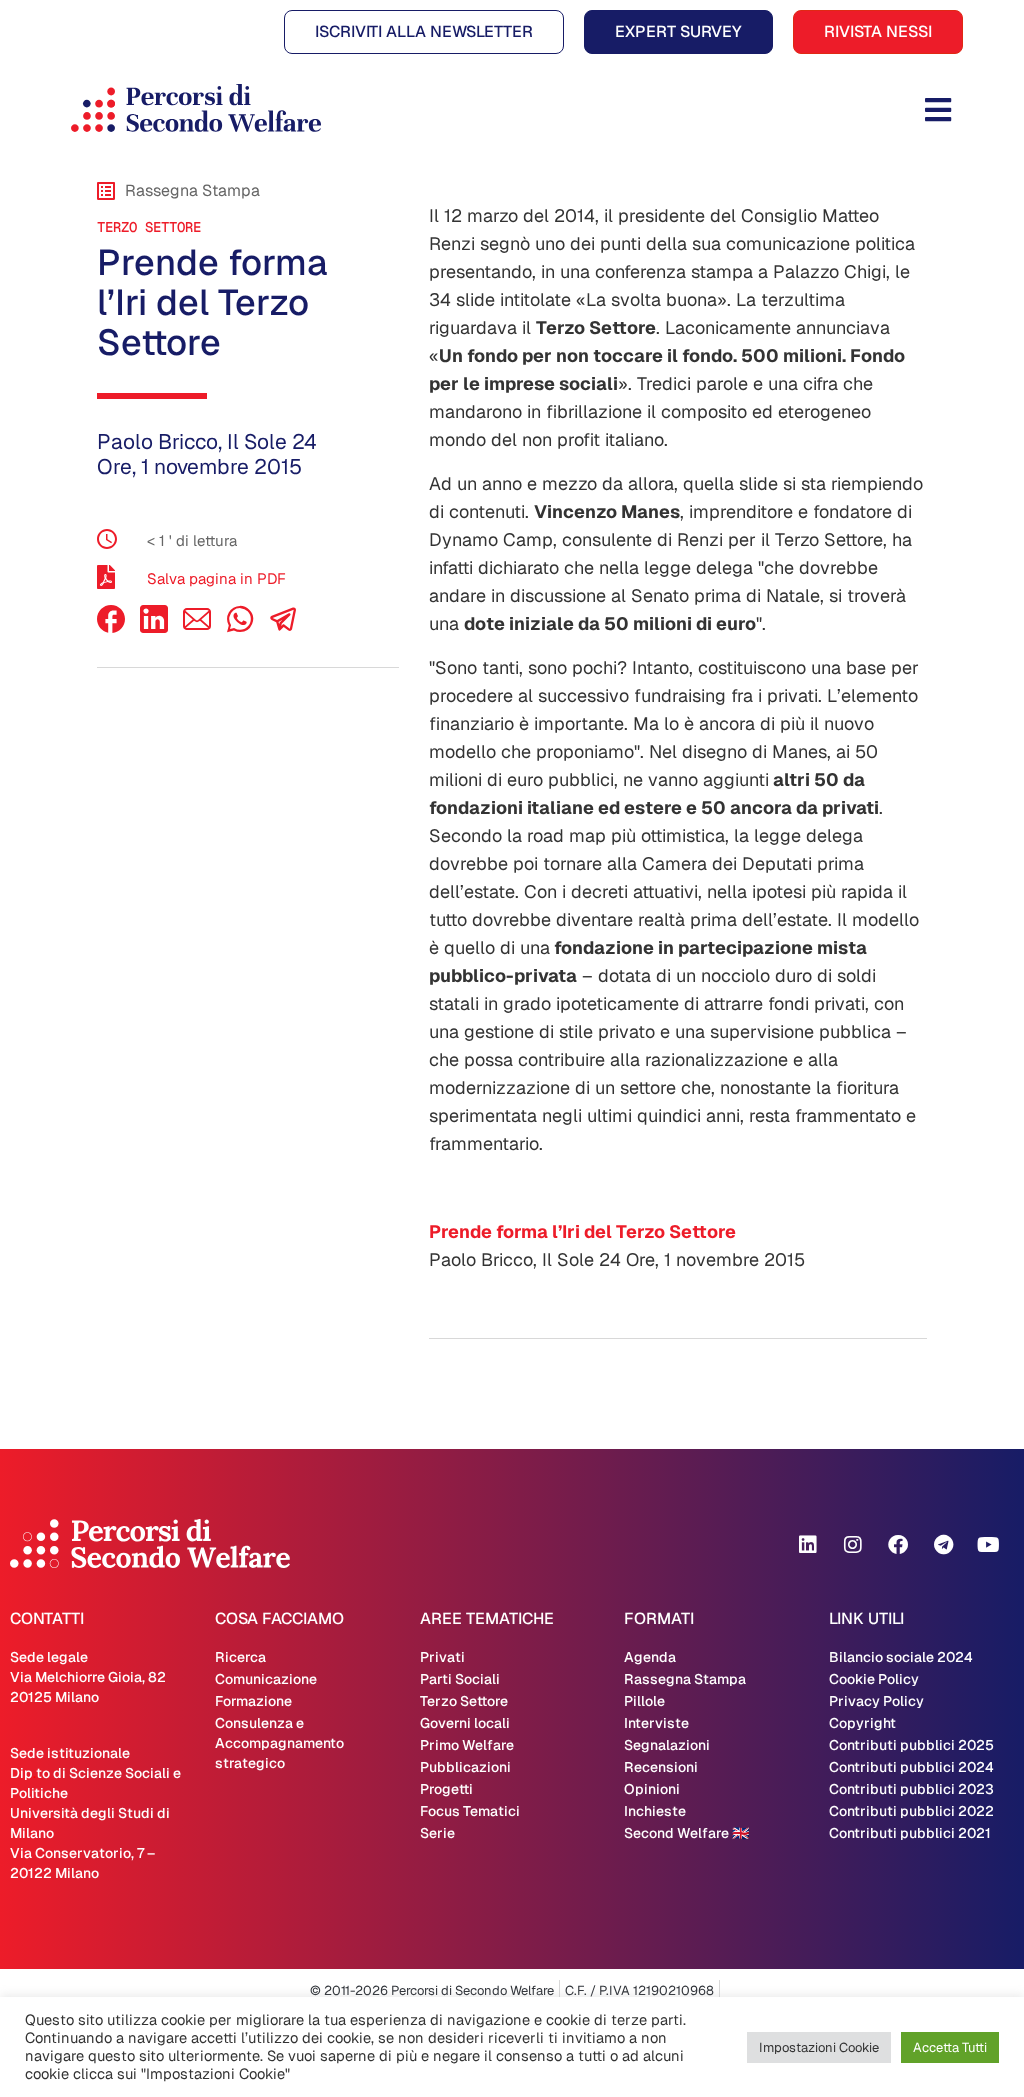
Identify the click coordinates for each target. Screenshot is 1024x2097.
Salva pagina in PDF (216, 578)
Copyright (862, 1723)
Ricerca (240, 1657)
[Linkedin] (808, 1545)
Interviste (656, 1723)
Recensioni (661, 1767)
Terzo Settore (149, 227)
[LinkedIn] (154, 627)
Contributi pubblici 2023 (911, 1789)
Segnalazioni (667, 1745)
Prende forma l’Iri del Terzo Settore (582, 1231)
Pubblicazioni (465, 1767)
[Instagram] (853, 1545)
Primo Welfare (467, 1745)
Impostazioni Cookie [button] (819, 2047)
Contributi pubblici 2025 (911, 1745)
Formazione (253, 1701)
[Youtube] (988, 1545)
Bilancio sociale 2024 (901, 1657)
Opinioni (652, 1789)
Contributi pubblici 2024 (911, 1767)
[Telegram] (943, 1545)
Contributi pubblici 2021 (910, 1833)
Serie (437, 1833)
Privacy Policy (876, 1701)
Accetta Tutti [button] (950, 2047)
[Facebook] (111, 627)
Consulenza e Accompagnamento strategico (279, 1743)
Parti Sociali (460, 1679)
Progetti (446, 1789)
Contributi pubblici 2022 (911, 1811)
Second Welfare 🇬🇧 (686, 1833)
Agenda (650, 1657)
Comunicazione (266, 1679)
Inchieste (655, 1811)
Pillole (644, 1701)
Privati (442, 1657)
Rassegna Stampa (685, 1679)
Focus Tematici (470, 1811)
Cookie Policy (874, 1679)
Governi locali (465, 1723)
